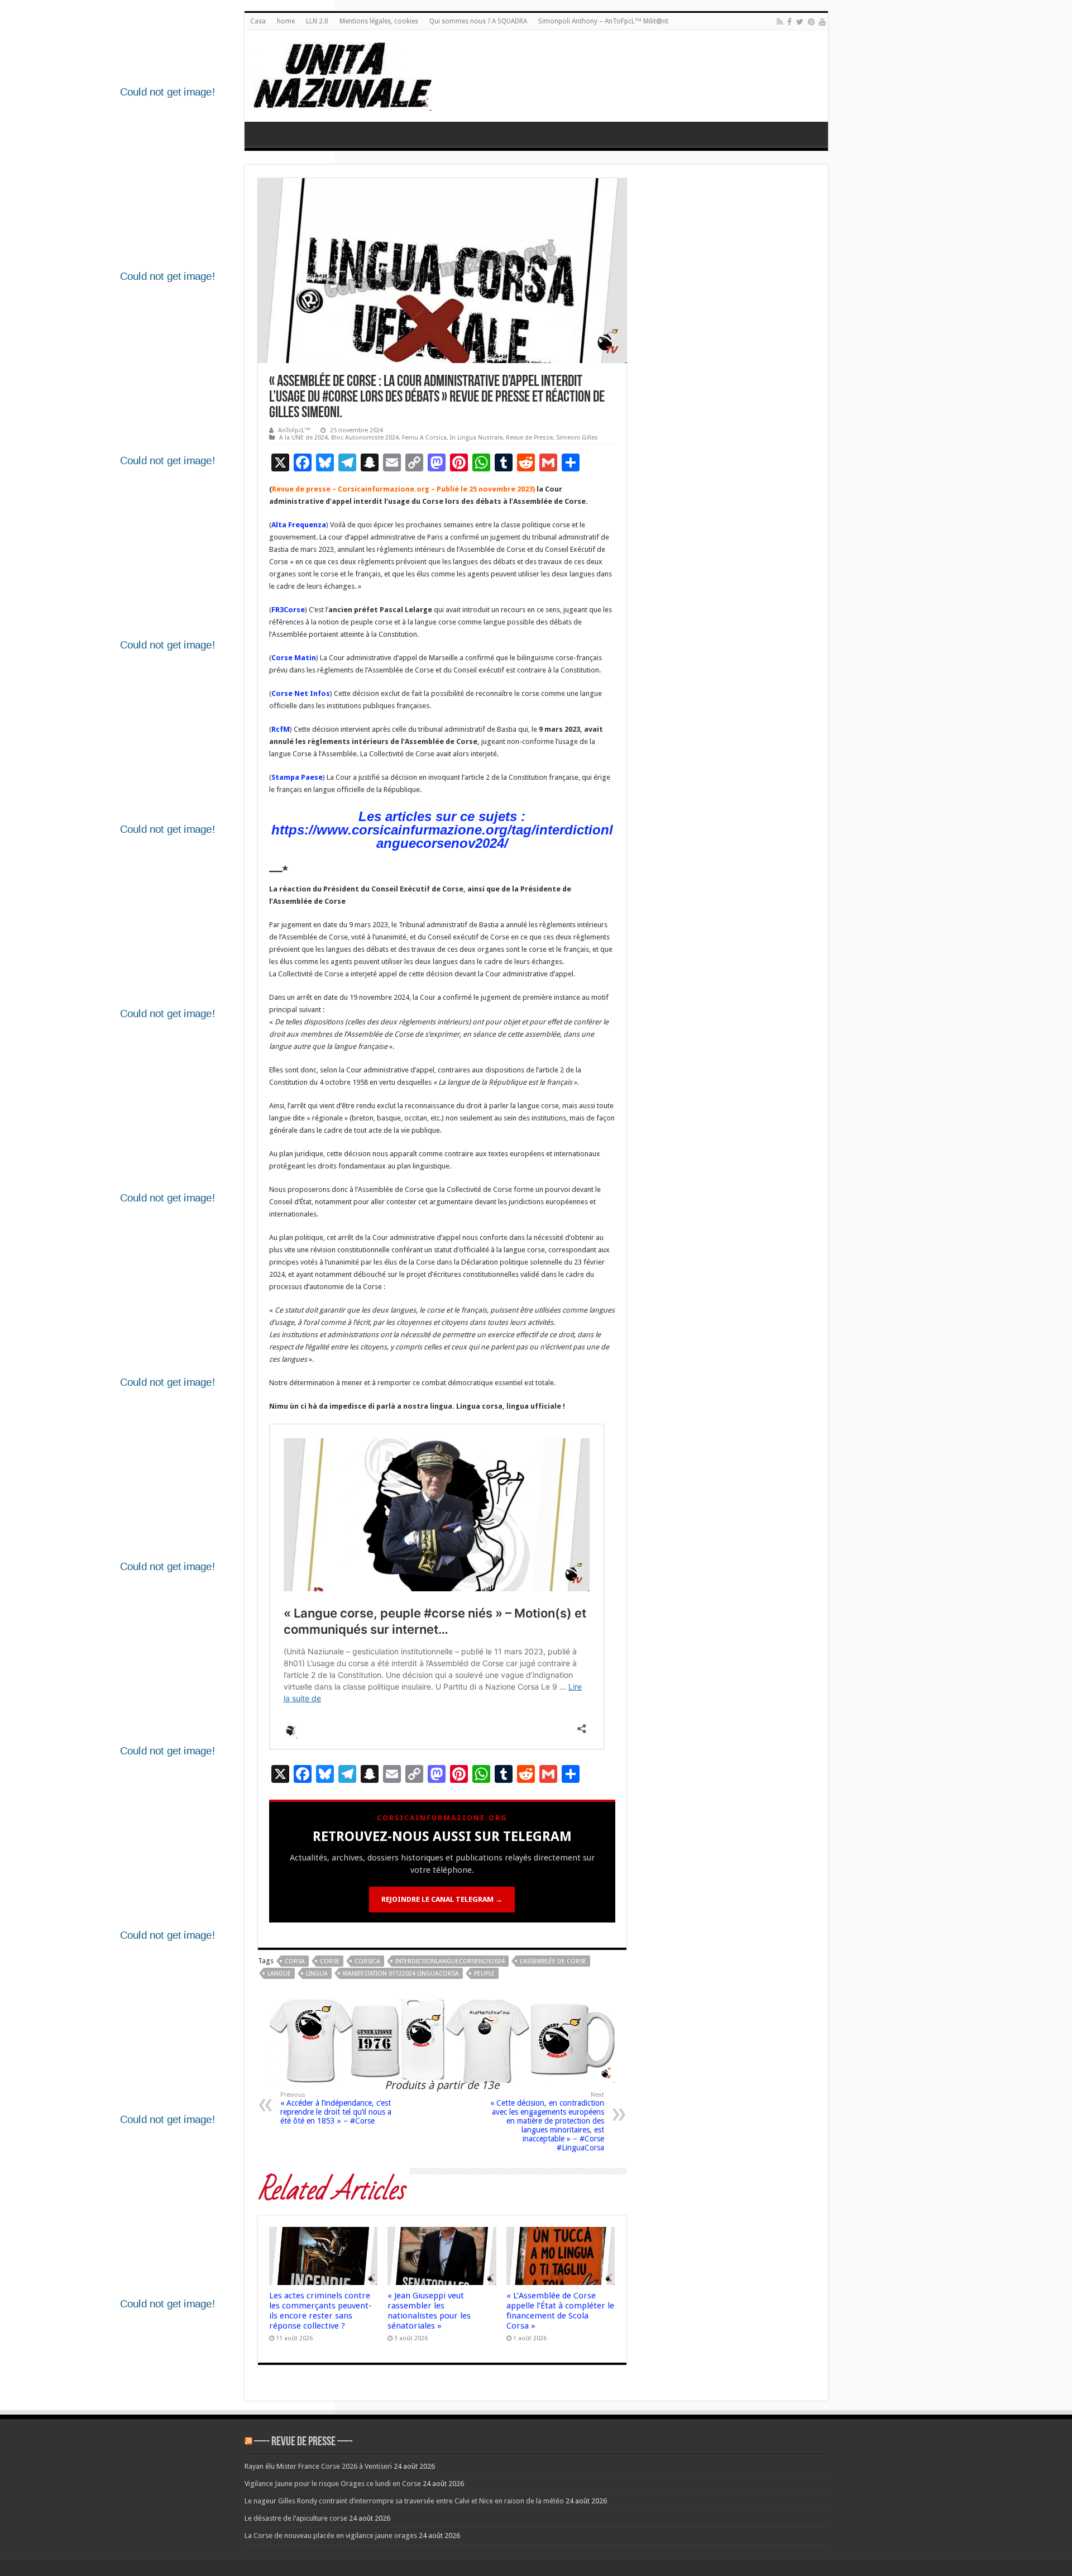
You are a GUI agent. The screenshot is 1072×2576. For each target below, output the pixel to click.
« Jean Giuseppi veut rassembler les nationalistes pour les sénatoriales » (429, 2311)
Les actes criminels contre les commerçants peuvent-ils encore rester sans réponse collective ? (320, 2311)
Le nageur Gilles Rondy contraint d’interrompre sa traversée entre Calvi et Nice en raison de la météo (404, 2501)
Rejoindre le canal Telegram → (442, 1899)
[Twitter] (800, 22)
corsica (367, 1961)
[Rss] (780, 22)
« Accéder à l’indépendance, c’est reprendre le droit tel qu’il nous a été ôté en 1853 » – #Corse (336, 2108)
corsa (295, 1961)
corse (330, 1961)
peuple (484, 1974)
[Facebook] (789, 22)
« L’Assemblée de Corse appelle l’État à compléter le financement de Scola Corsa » (560, 2311)
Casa (258, 21)
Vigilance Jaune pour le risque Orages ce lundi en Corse (333, 2484)
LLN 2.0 (317, 21)
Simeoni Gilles (577, 438)
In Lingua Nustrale (476, 438)
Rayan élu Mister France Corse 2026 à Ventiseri (318, 2466)
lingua (317, 1974)
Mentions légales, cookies (379, 21)
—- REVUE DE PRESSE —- (303, 2442)
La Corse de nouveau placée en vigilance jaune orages (331, 2536)
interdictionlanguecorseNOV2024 (450, 1961)
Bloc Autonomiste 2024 (365, 438)
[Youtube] (822, 22)
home (286, 21)
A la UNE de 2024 (303, 438)
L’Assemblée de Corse (553, 1961)
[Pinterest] (811, 22)
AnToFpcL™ (294, 430)
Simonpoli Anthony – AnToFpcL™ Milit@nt (603, 21)
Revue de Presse (529, 438)
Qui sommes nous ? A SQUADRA (478, 21)
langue (279, 1974)
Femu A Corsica (424, 438)
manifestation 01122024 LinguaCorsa (401, 1974)
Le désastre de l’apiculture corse (296, 2518)
